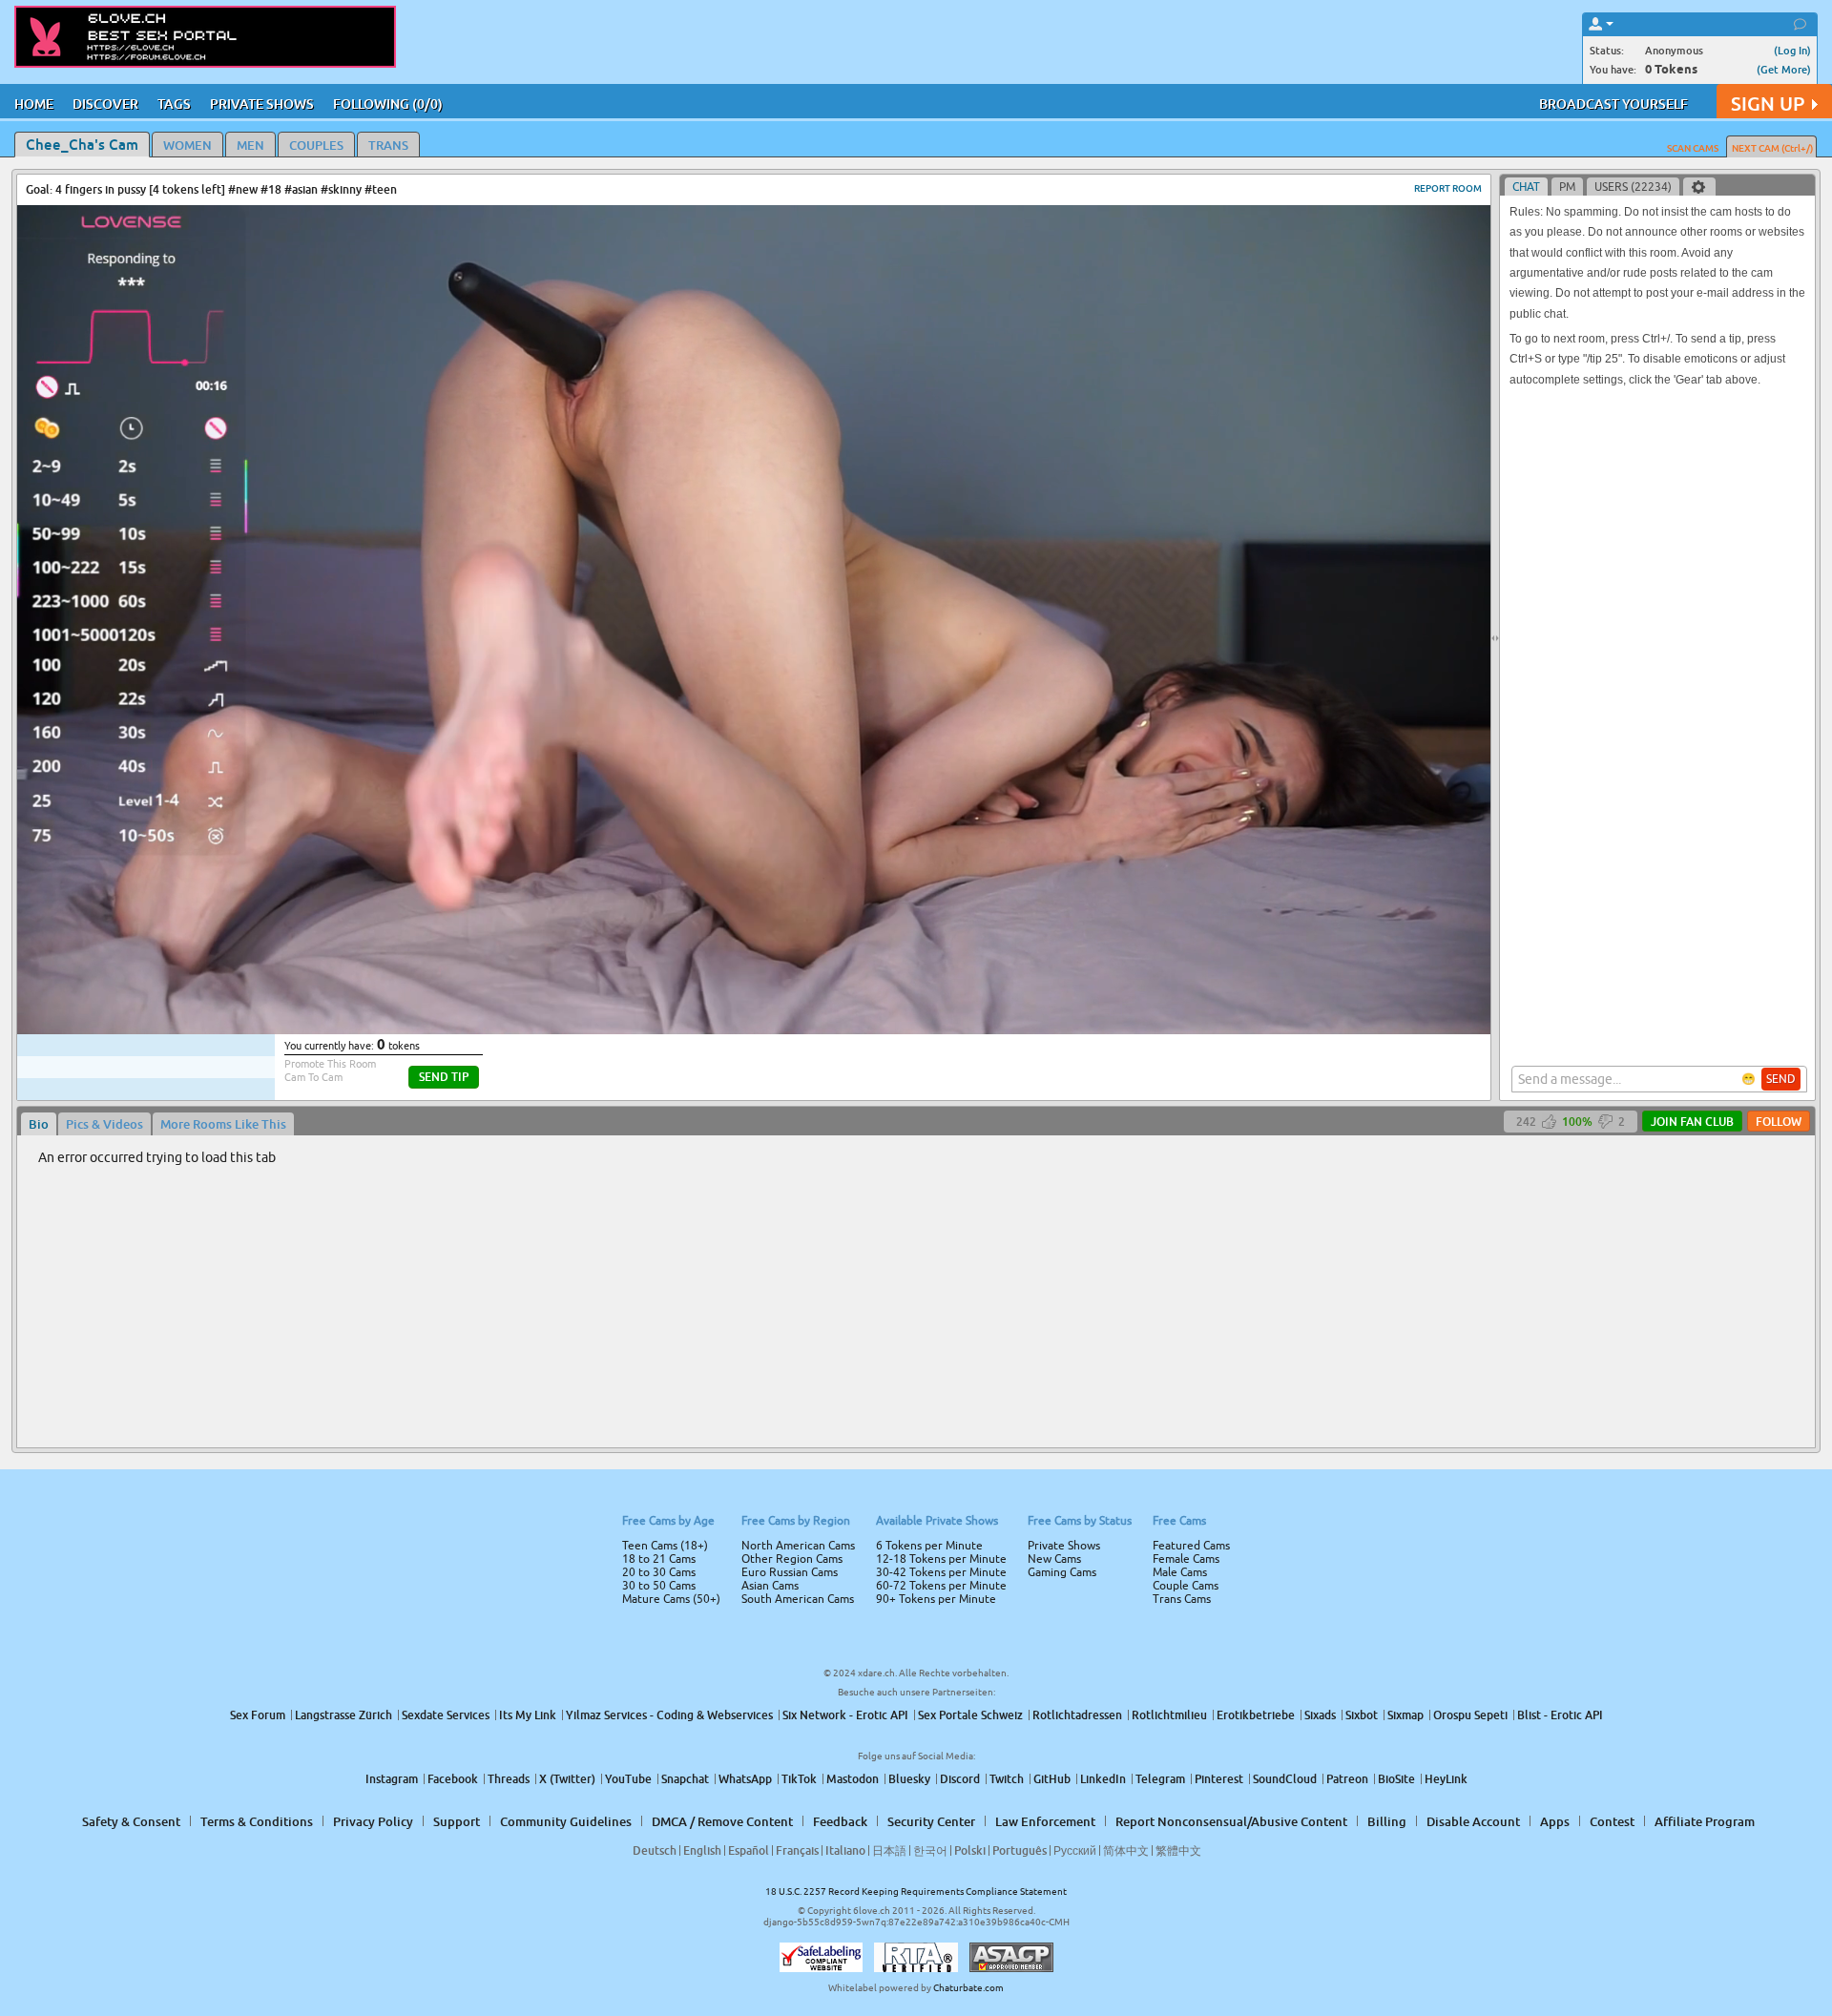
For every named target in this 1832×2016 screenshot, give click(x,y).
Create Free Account (916, 1142)
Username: (773, 943)
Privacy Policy (956, 1084)
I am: (789, 1015)
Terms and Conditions (977, 1059)
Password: (775, 981)
